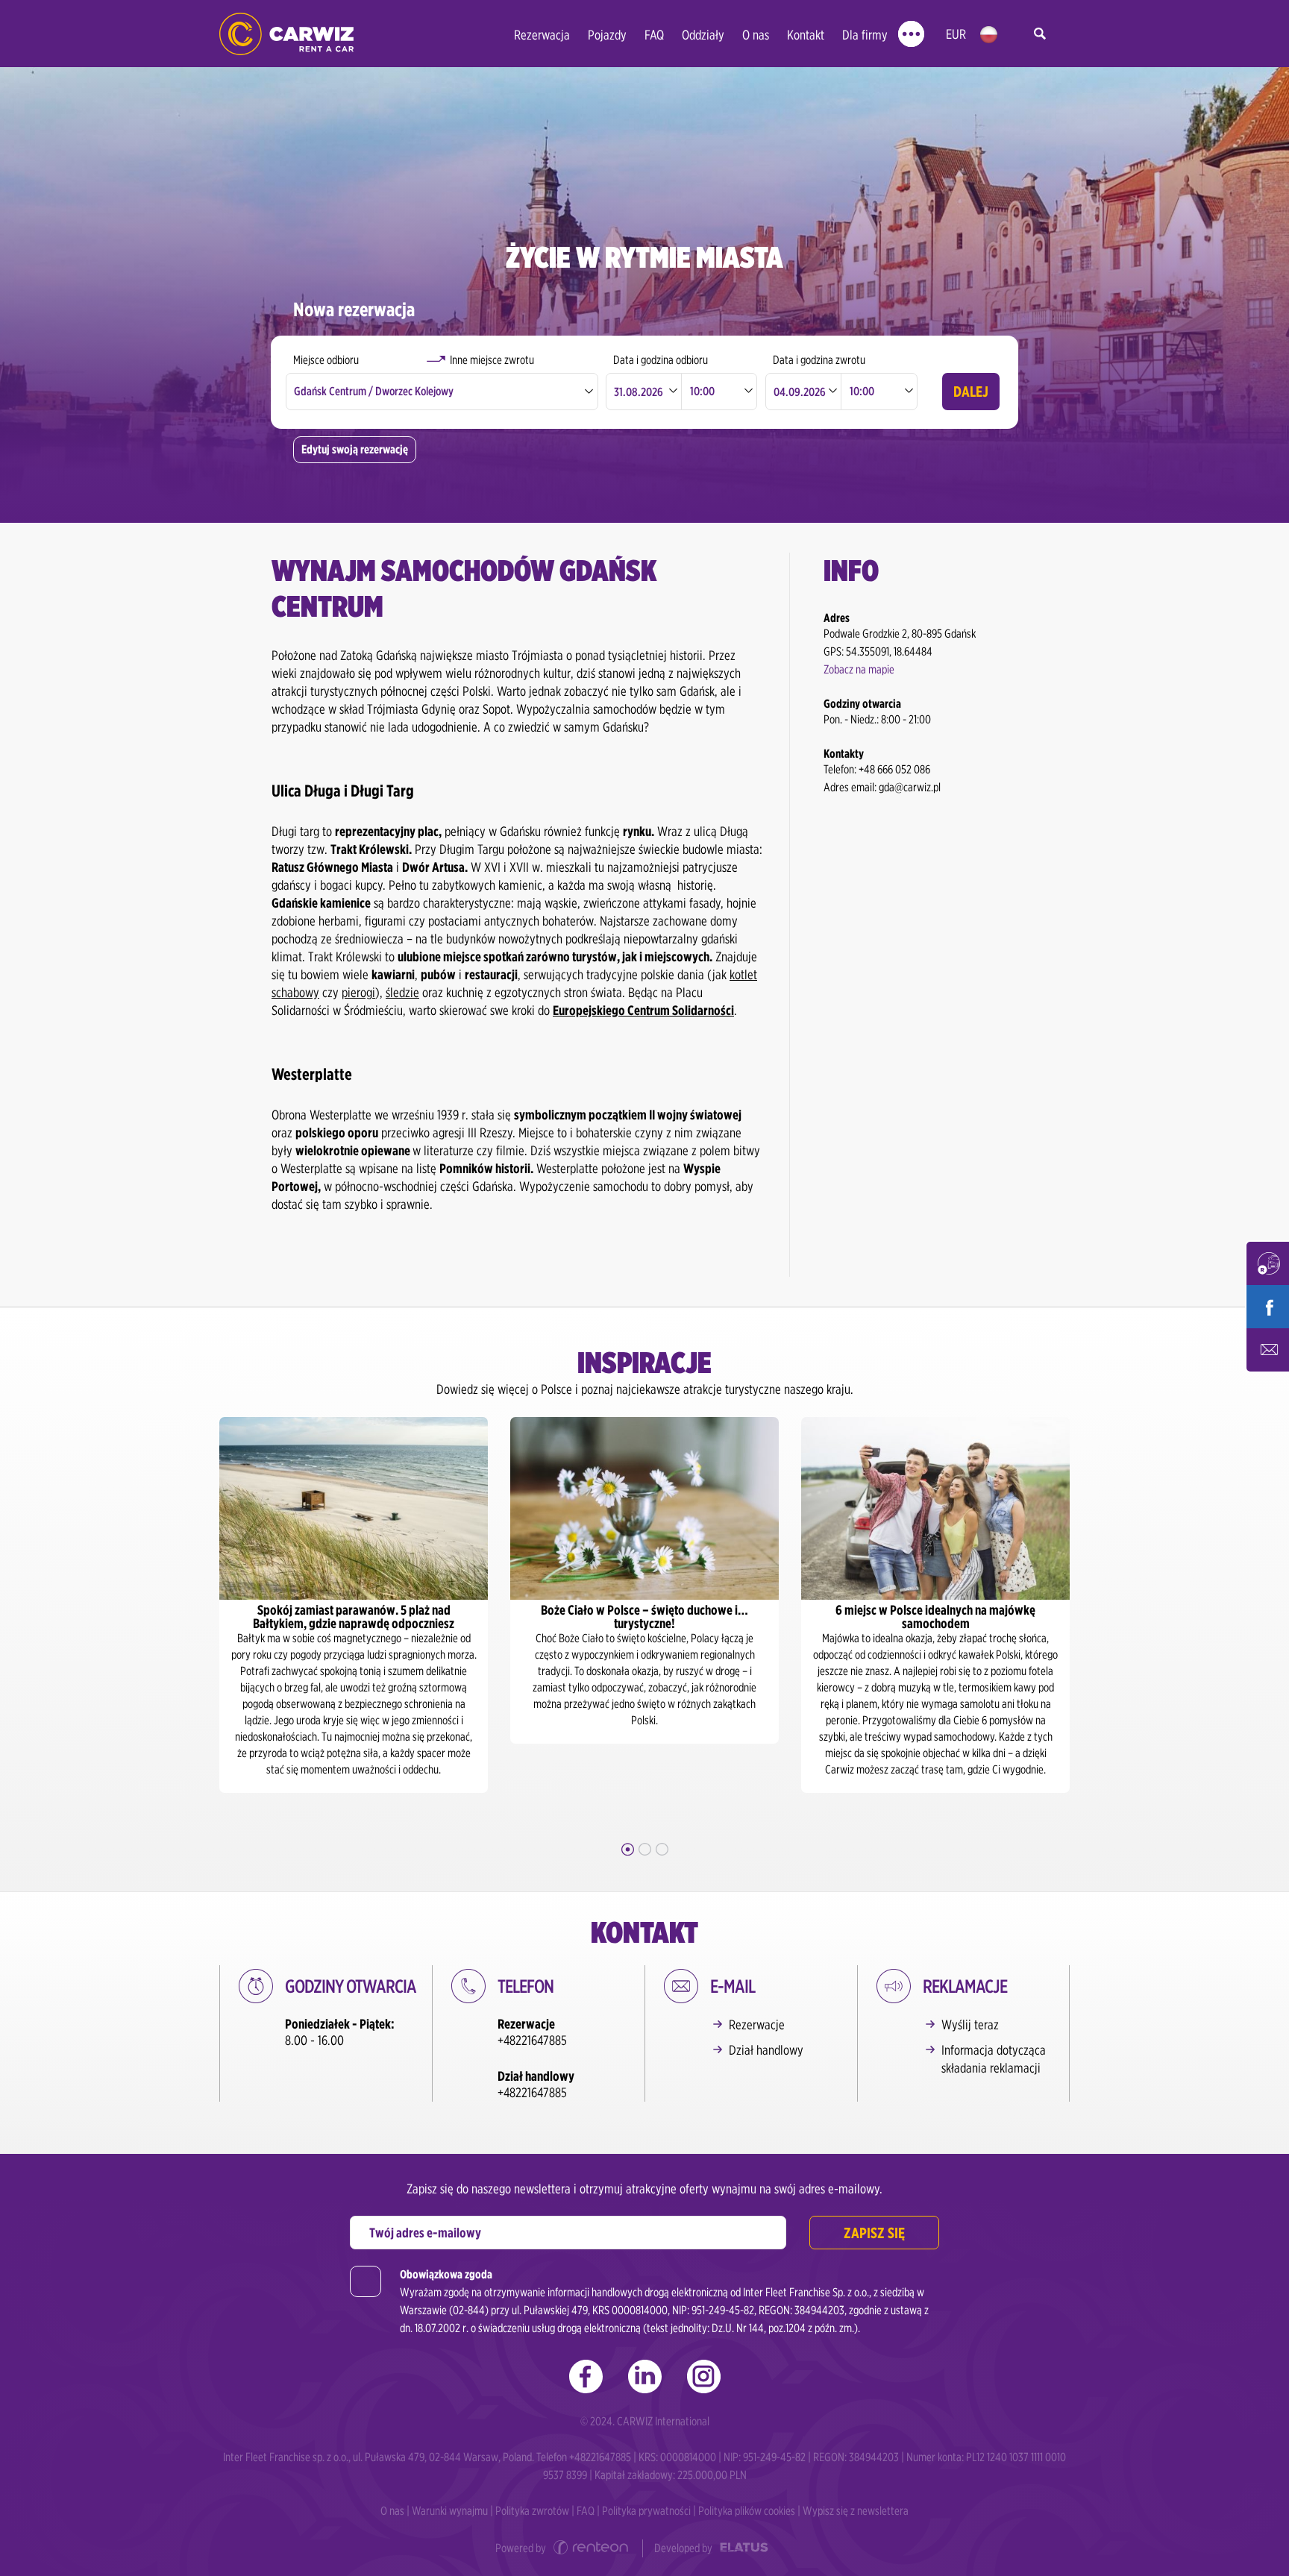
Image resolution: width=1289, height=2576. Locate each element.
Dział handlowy (766, 2050)
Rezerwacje (757, 2024)
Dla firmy (865, 35)
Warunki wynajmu (450, 2511)
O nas (756, 35)
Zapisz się (874, 2233)
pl (989, 35)
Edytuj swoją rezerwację (355, 449)
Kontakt (806, 35)
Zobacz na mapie (859, 669)
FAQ (654, 35)
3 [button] (662, 1849)
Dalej (971, 392)
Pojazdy (607, 35)
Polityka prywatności (646, 2511)
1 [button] (628, 1849)
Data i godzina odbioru (661, 360)
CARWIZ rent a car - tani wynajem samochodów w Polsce (286, 34)
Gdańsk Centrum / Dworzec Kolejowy (374, 391)
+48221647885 (532, 2040)
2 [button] (645, 1849)
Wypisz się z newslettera (856, 2511)
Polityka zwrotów (532, 2511)
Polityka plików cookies (747, 2511)
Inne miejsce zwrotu (492, 360)
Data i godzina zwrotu (819, 360)
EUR (956, 34)
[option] (397, 1580)
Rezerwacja (542, 35)
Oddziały (703, 35)
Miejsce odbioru (326, 360)
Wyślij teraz (970, 2024)
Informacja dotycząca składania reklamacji (994, 2059)
